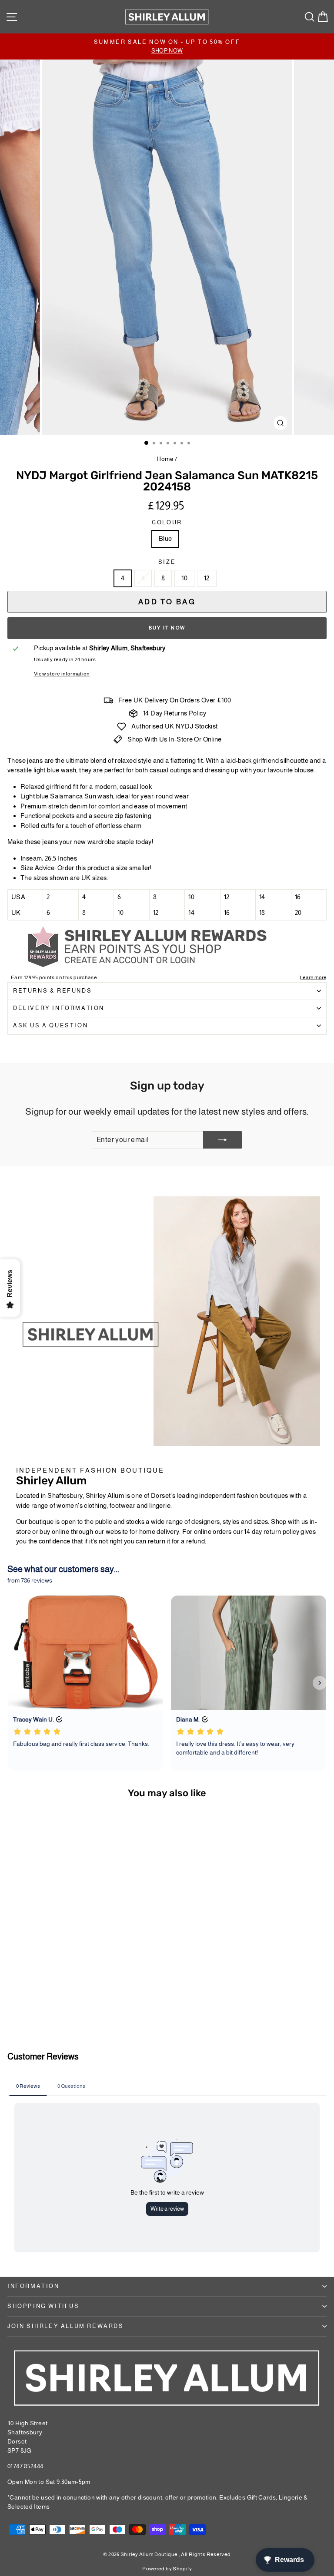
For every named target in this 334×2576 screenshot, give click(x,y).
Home (165, 459)
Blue (165, 538)
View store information (62, 674)
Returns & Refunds (52, 991)
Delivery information (59, 1008)
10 (184, 578)
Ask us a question (50, 1025)
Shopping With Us (43, 2306)
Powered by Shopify (167, 2569)
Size (167, 562)
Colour (167, 522)
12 (207, 578)
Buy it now (167, 628)
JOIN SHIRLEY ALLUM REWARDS (66, 2326)
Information (33, 2286)
